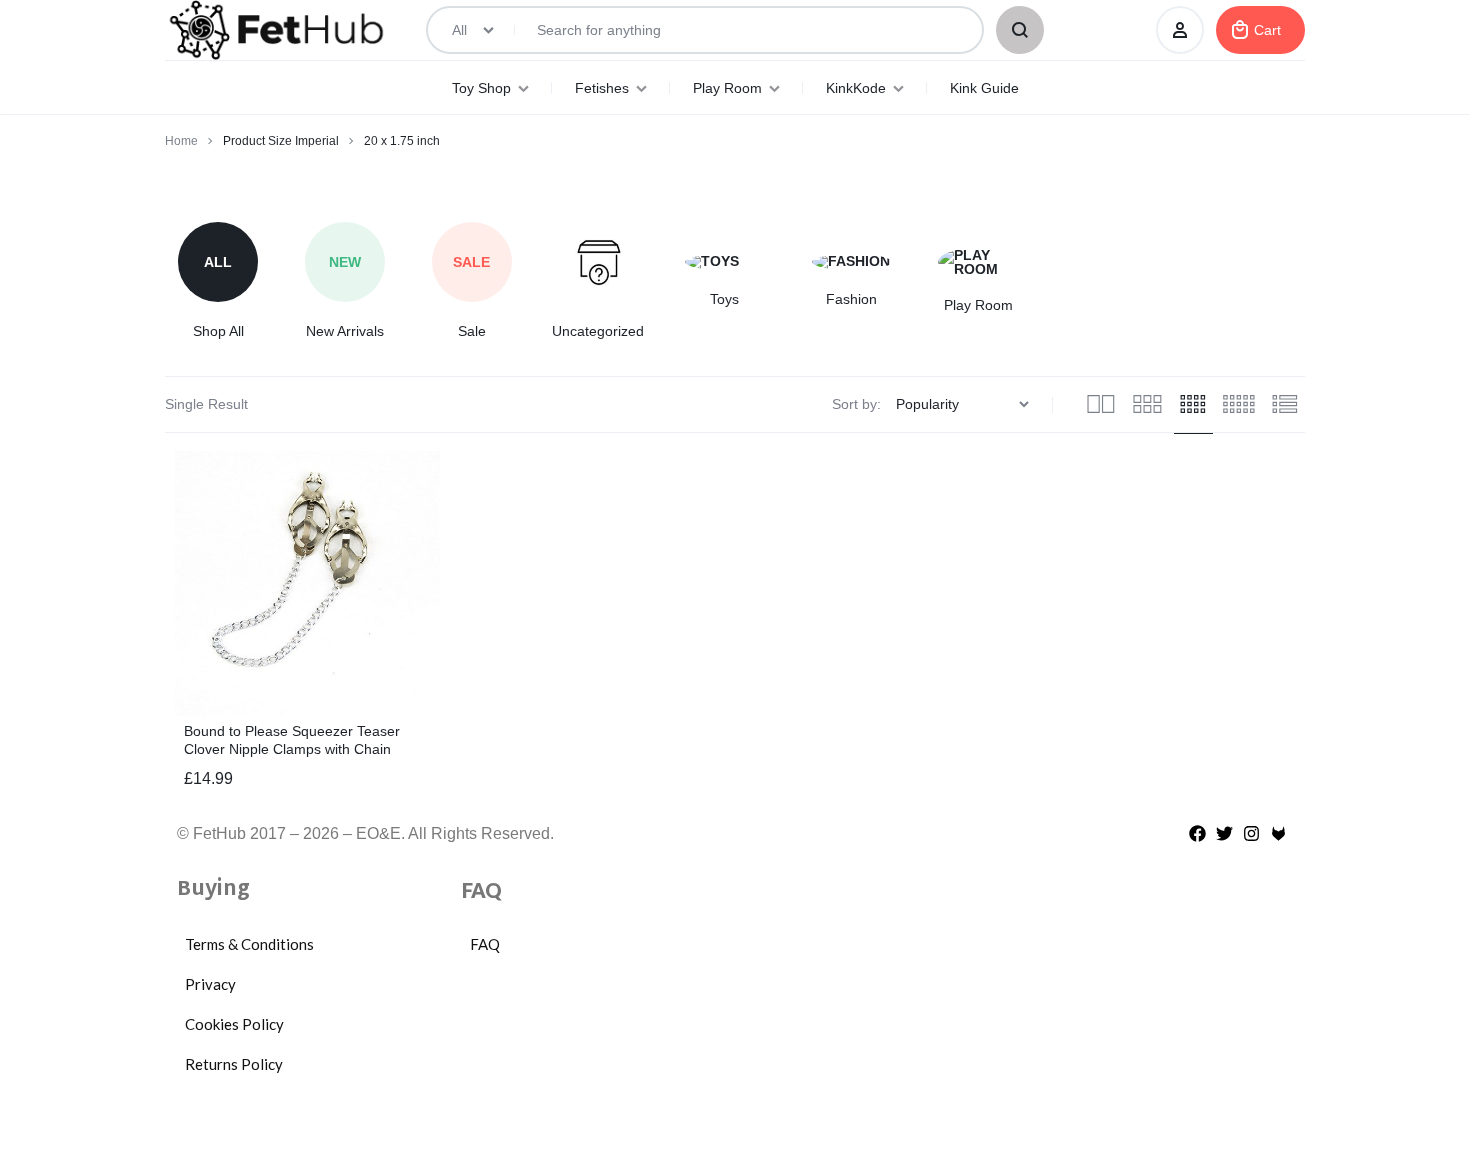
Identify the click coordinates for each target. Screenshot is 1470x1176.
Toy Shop (481, 88)
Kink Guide (984, 88)
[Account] (1180, 30)
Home (181, 141)
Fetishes (602, 88)
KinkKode (856, 88)
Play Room (727, 88)
